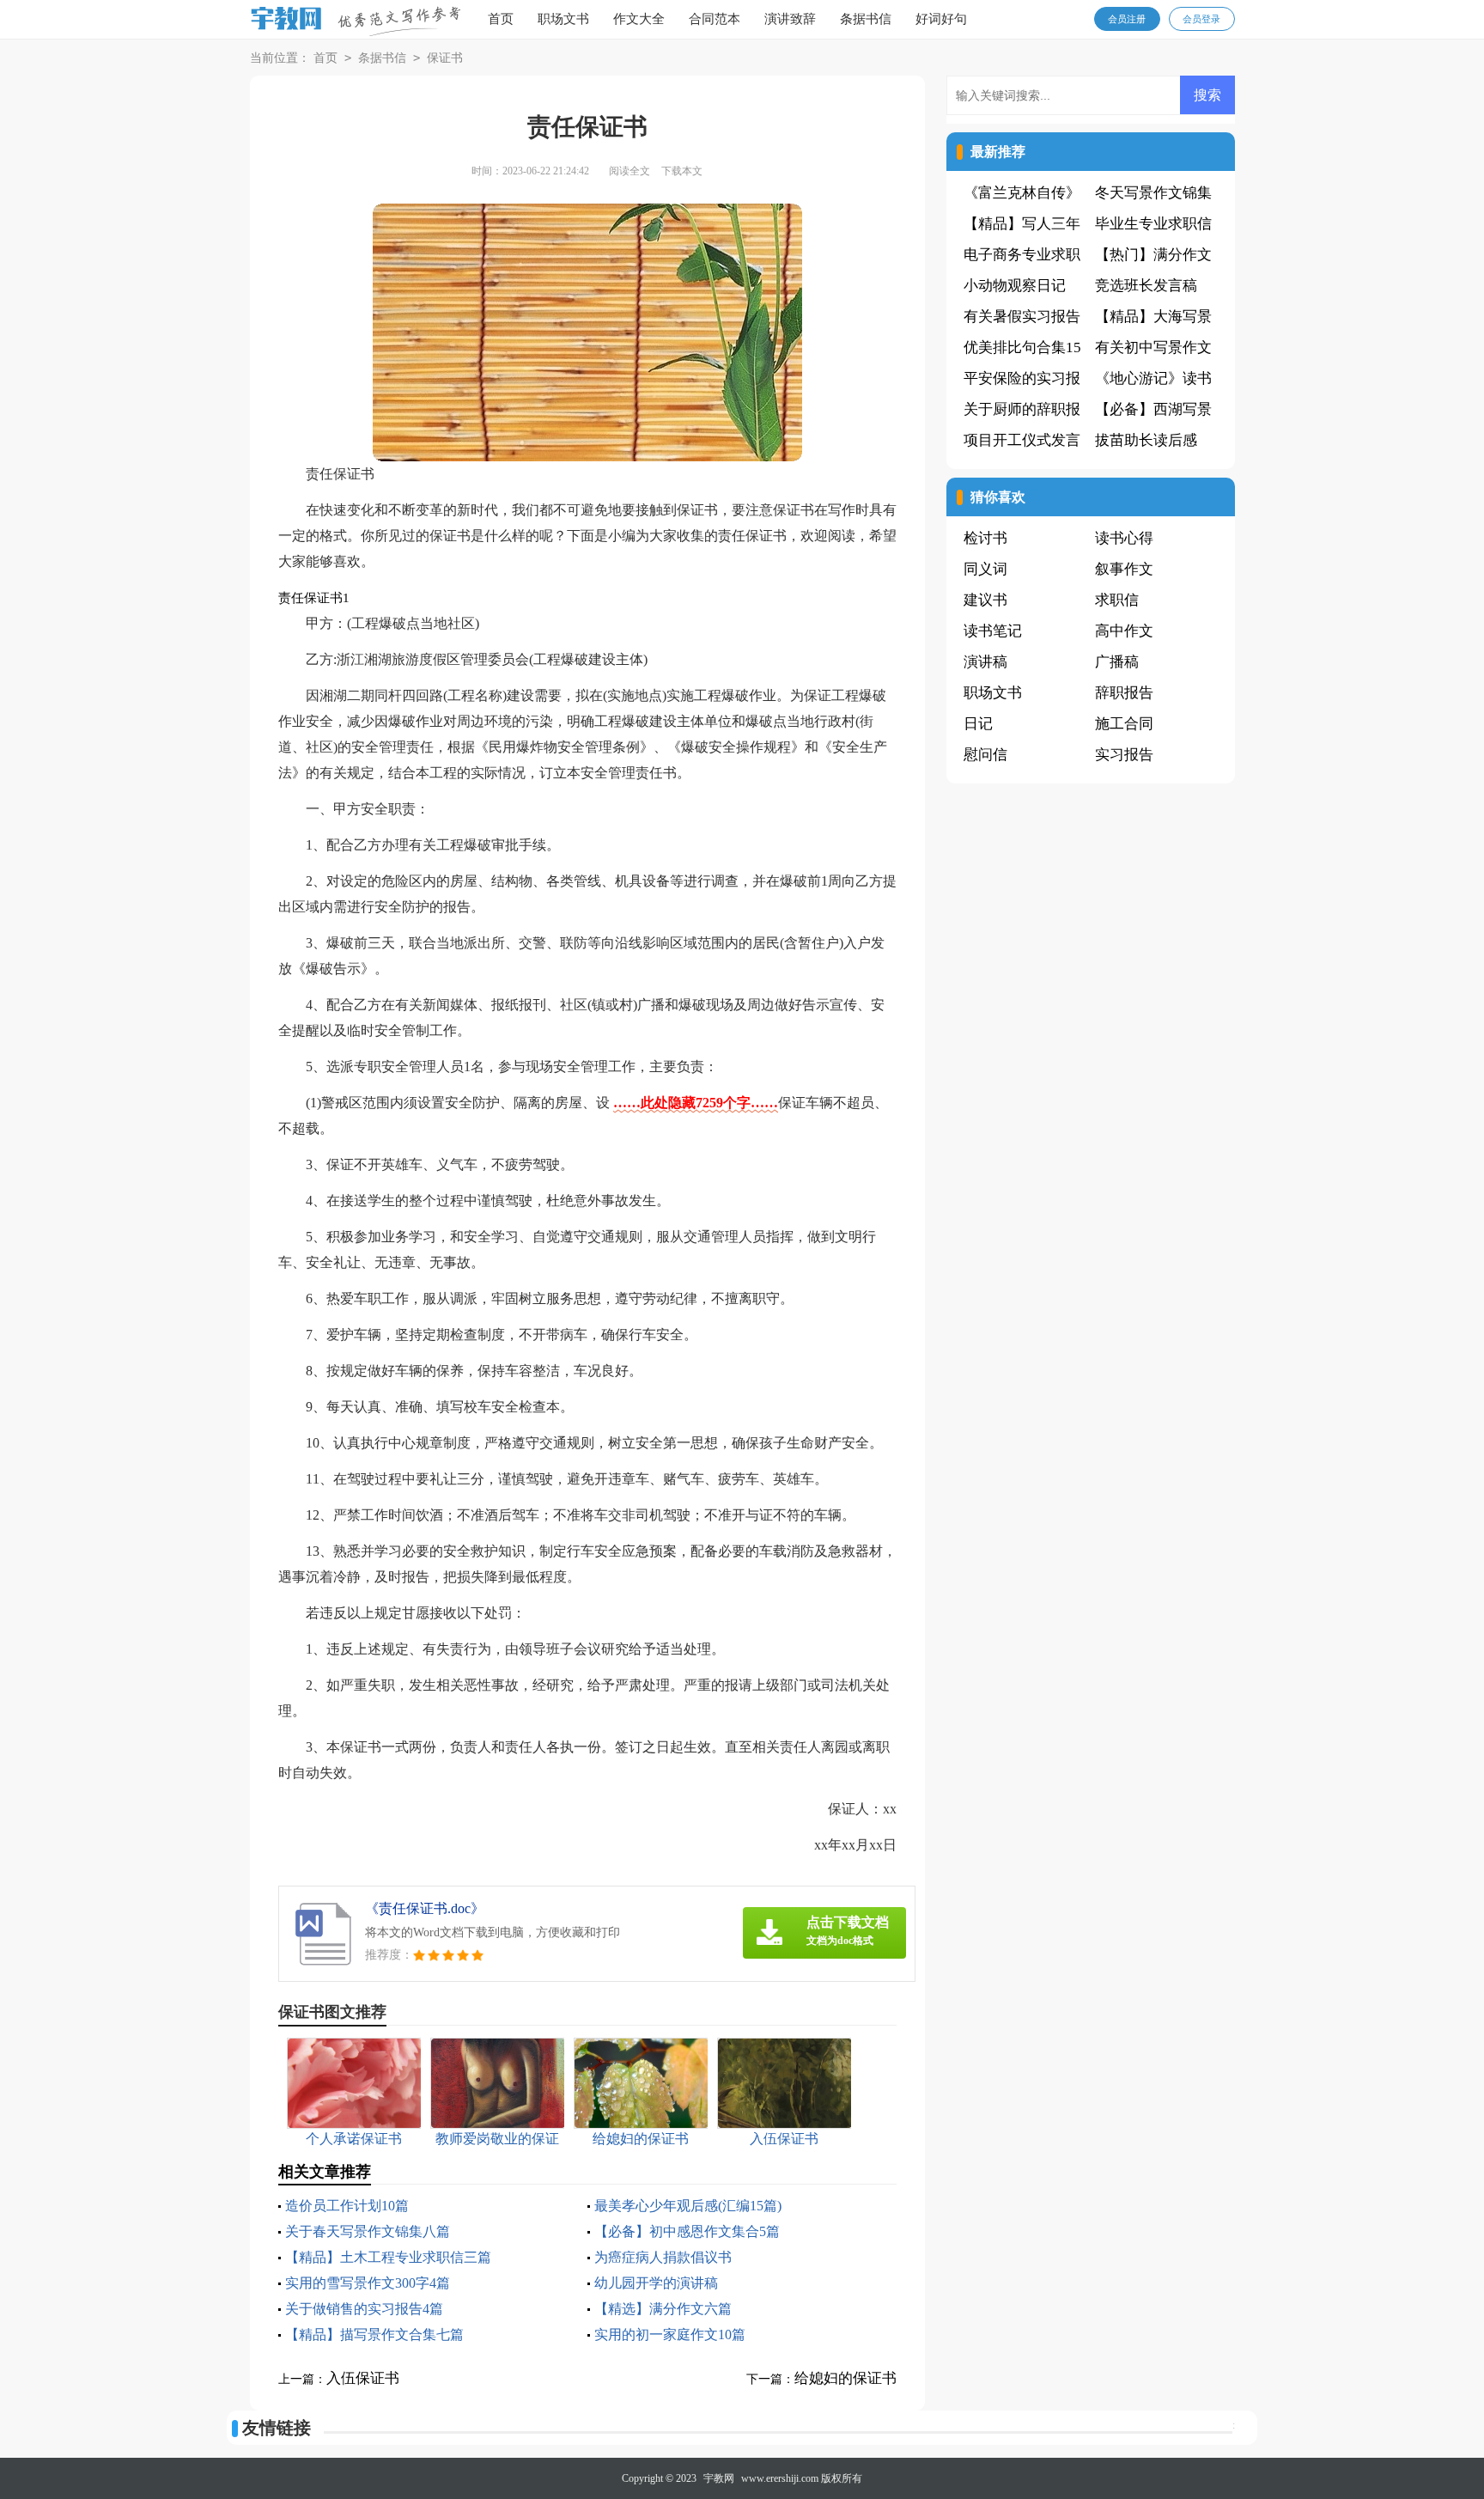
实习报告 (1124, 755)
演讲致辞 (790, 19)
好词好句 (941, 19)
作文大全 (639, 19)
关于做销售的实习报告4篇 (364, 2309)
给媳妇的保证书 (845, 2378)
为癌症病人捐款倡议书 (663, 2257)
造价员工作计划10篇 (347, 2206)
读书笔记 (993, 631)
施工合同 (1124, 724)
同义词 (985, 569)
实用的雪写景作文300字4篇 (368, 2283)
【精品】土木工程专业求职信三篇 (388, 2257)
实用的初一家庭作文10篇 (670, 2334)
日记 (978, 724)
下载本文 (682, 171)
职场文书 (563, 19)
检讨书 (985, 538)
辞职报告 (1124, 693)
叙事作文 (1124, 569)
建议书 (985, 600)
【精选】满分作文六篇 (663, 2309)
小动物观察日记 (1015, 286)
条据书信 (866, 19)
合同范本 (715, 19)
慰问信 (985, 755)
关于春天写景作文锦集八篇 (368, 2231)
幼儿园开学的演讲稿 (656, 2283)
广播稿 (1117, 662)
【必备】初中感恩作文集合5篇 (687, 2231)
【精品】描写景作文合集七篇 (374, 2334)
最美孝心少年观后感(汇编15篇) (688, 2206)
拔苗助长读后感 (1146, 440)
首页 (501, 19)
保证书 (445, 58)
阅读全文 (629, 171)
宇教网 (719, 2478)
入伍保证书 (363, 2378)
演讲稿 (985, 662)
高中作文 (1124, 631)
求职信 (1117, 600)
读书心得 (1124, 538)
